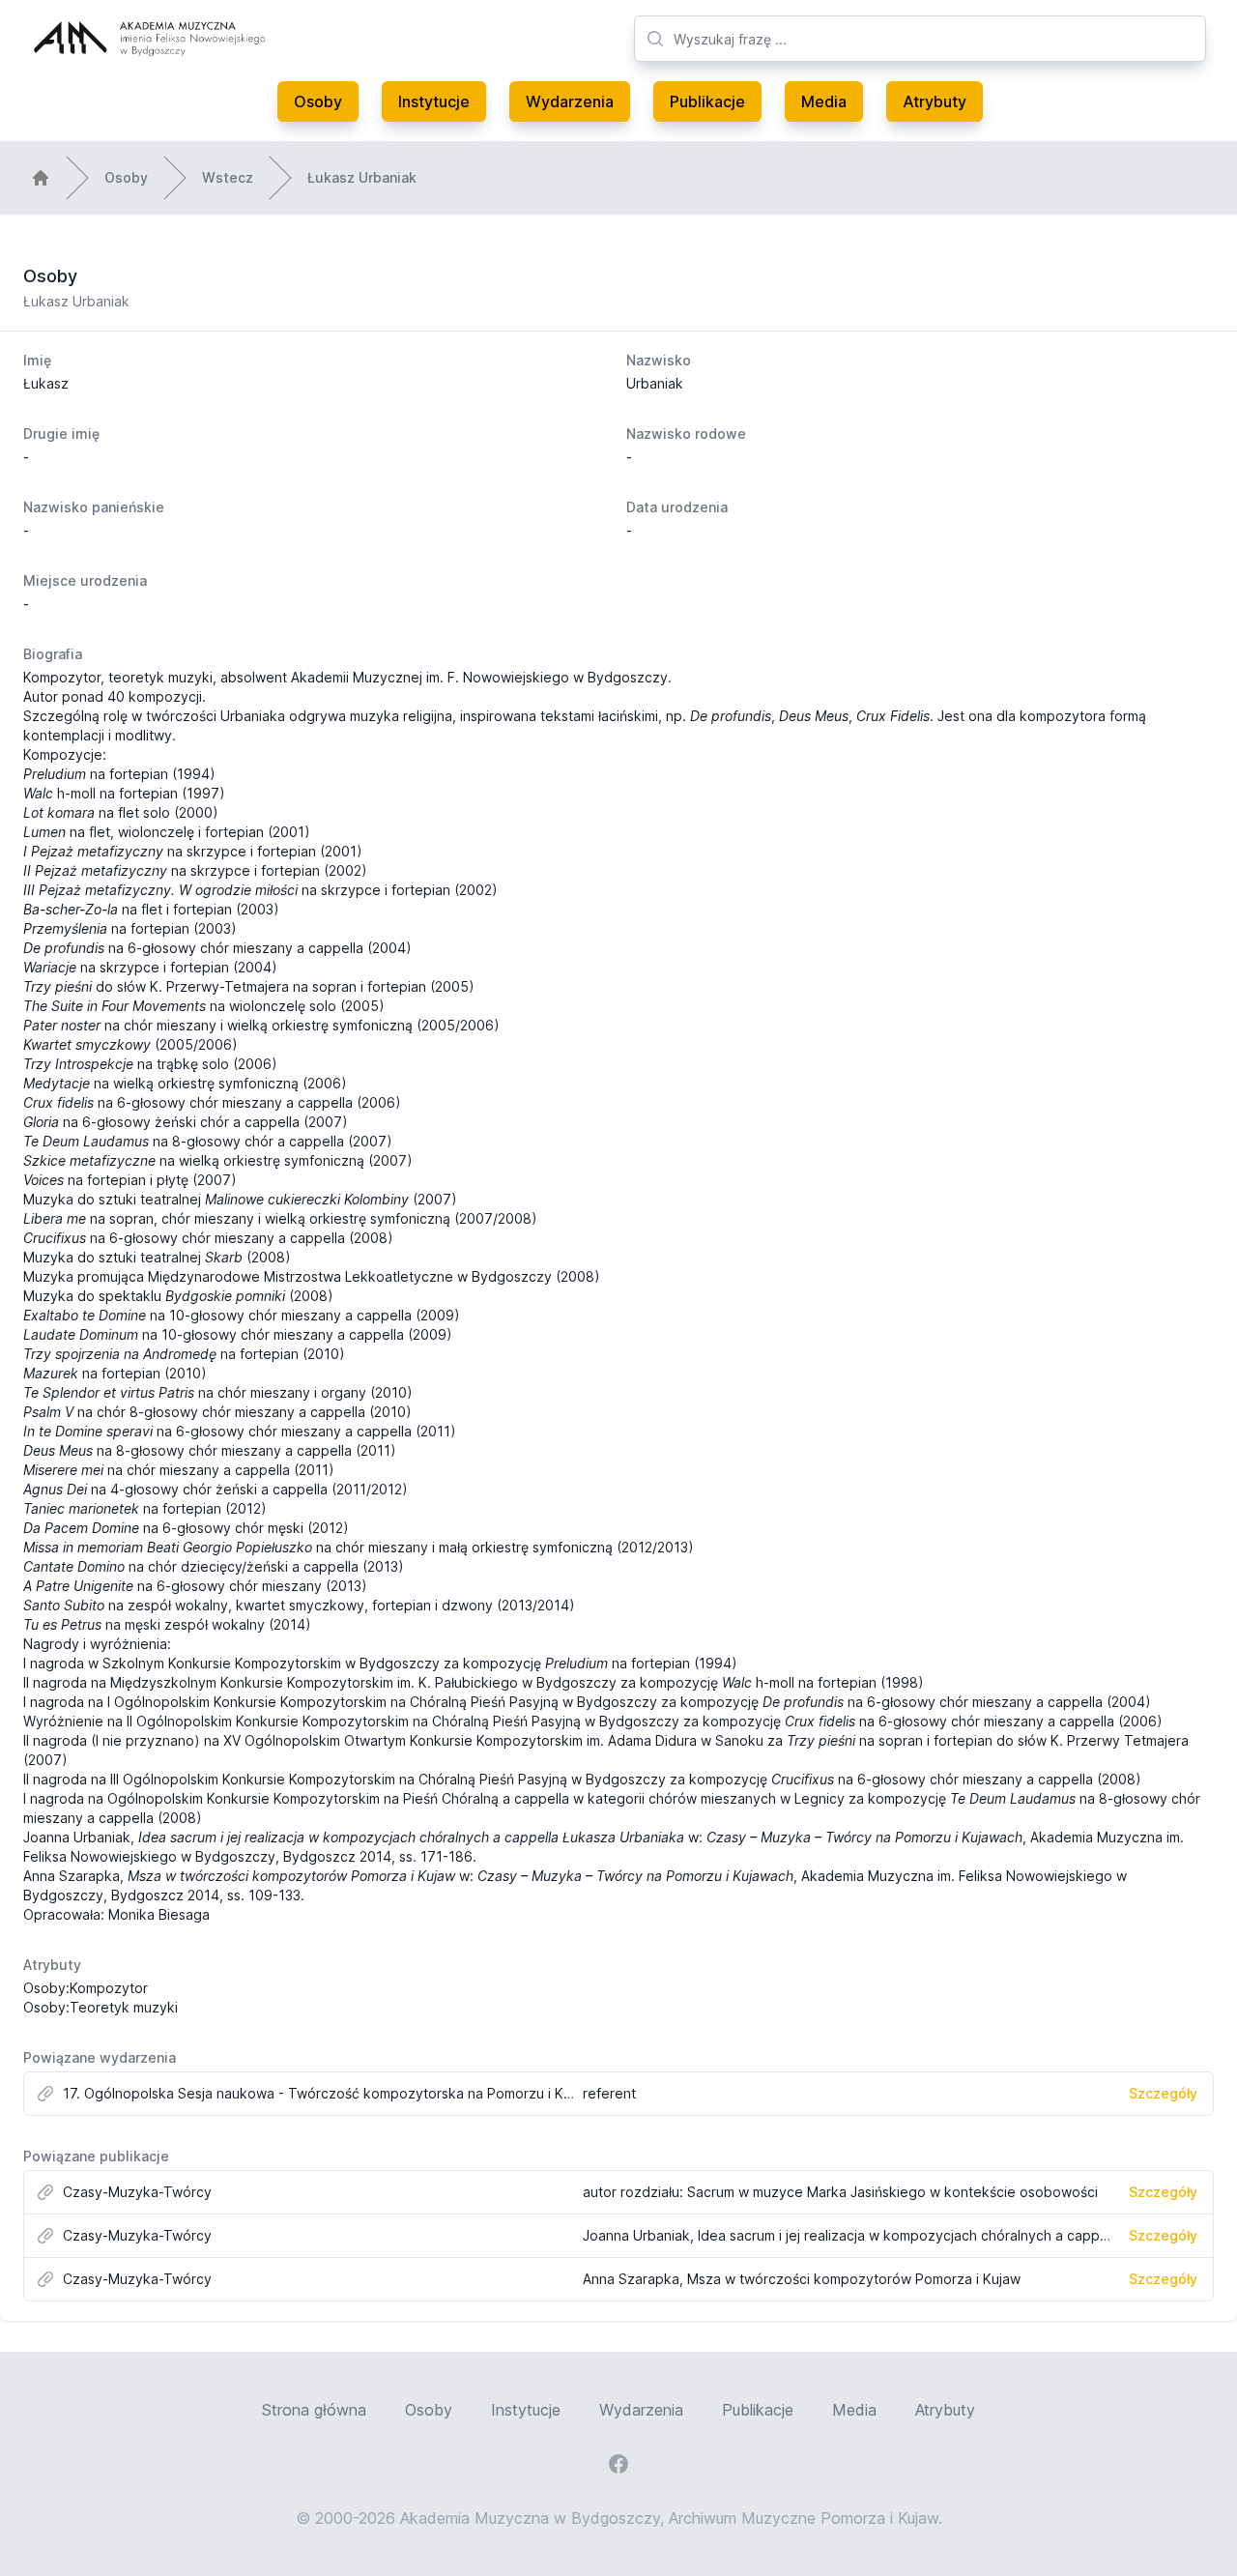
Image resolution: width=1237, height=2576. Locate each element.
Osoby (318, 101)
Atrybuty (935, 101)
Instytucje (434, 101)
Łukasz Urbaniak (362, 177)
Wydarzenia (570, 101)
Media (824, 101)
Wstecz (228, 177)
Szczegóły (1163, 2093)
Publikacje (707, 101)
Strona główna (314, 2410)
